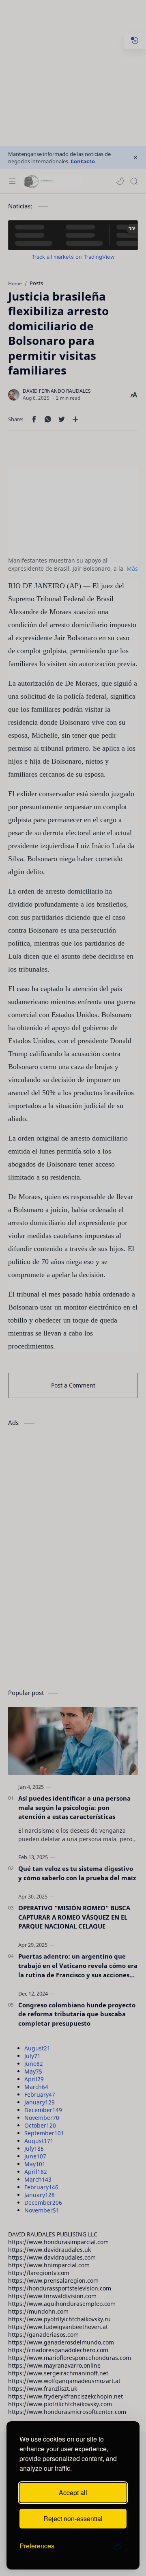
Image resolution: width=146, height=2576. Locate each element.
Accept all (73, 2493)
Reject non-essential (73, 2519)
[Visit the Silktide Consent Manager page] (117, 2546)
